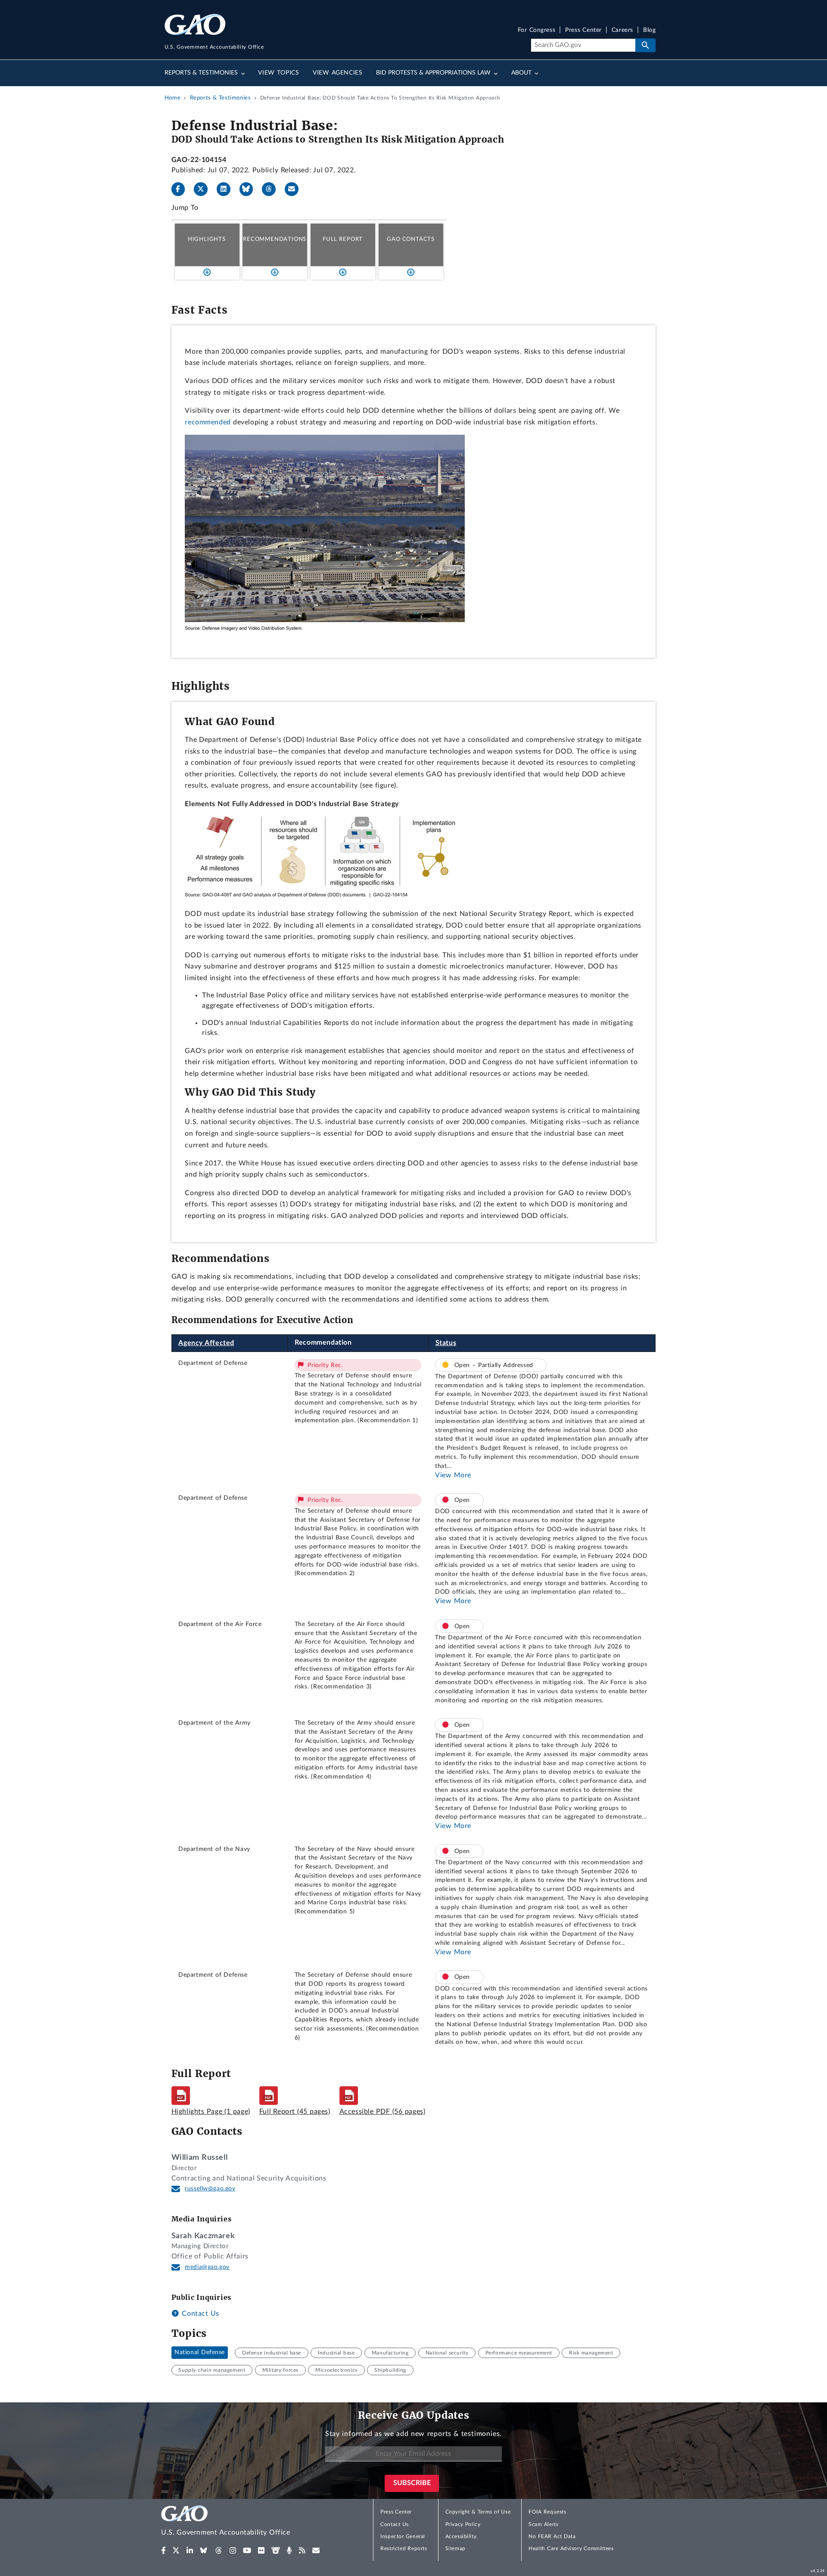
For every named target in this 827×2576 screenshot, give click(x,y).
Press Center (583, 30)
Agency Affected (206, 1343)
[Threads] (272, 189)
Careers (622, 30)
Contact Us (199, 2314)
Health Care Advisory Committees (571, 2548)
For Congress (537, 30)
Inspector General (403, 2536)
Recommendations (275, 239)
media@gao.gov (207, 2267)
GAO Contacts (411, 239)
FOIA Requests (547, 2512)
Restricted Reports (404, 2548)
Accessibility (461, 2536)
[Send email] (295, 189)
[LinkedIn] (227, 189)
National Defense (200, 2353)
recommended (208, 422)
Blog (649, 30)
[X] (204, 189)
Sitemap (455, 2548)
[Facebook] (182, 189)
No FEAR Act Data (552, 2536)
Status (446, 1343)
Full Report (343, 239)
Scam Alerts (543, 2524)
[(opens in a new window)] (163, 2551)
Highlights (207, 239)
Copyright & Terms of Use (478, 2512)
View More (453, 1475)
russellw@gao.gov (210, 2189)
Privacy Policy (463, 2524)
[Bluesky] (250, 189)
